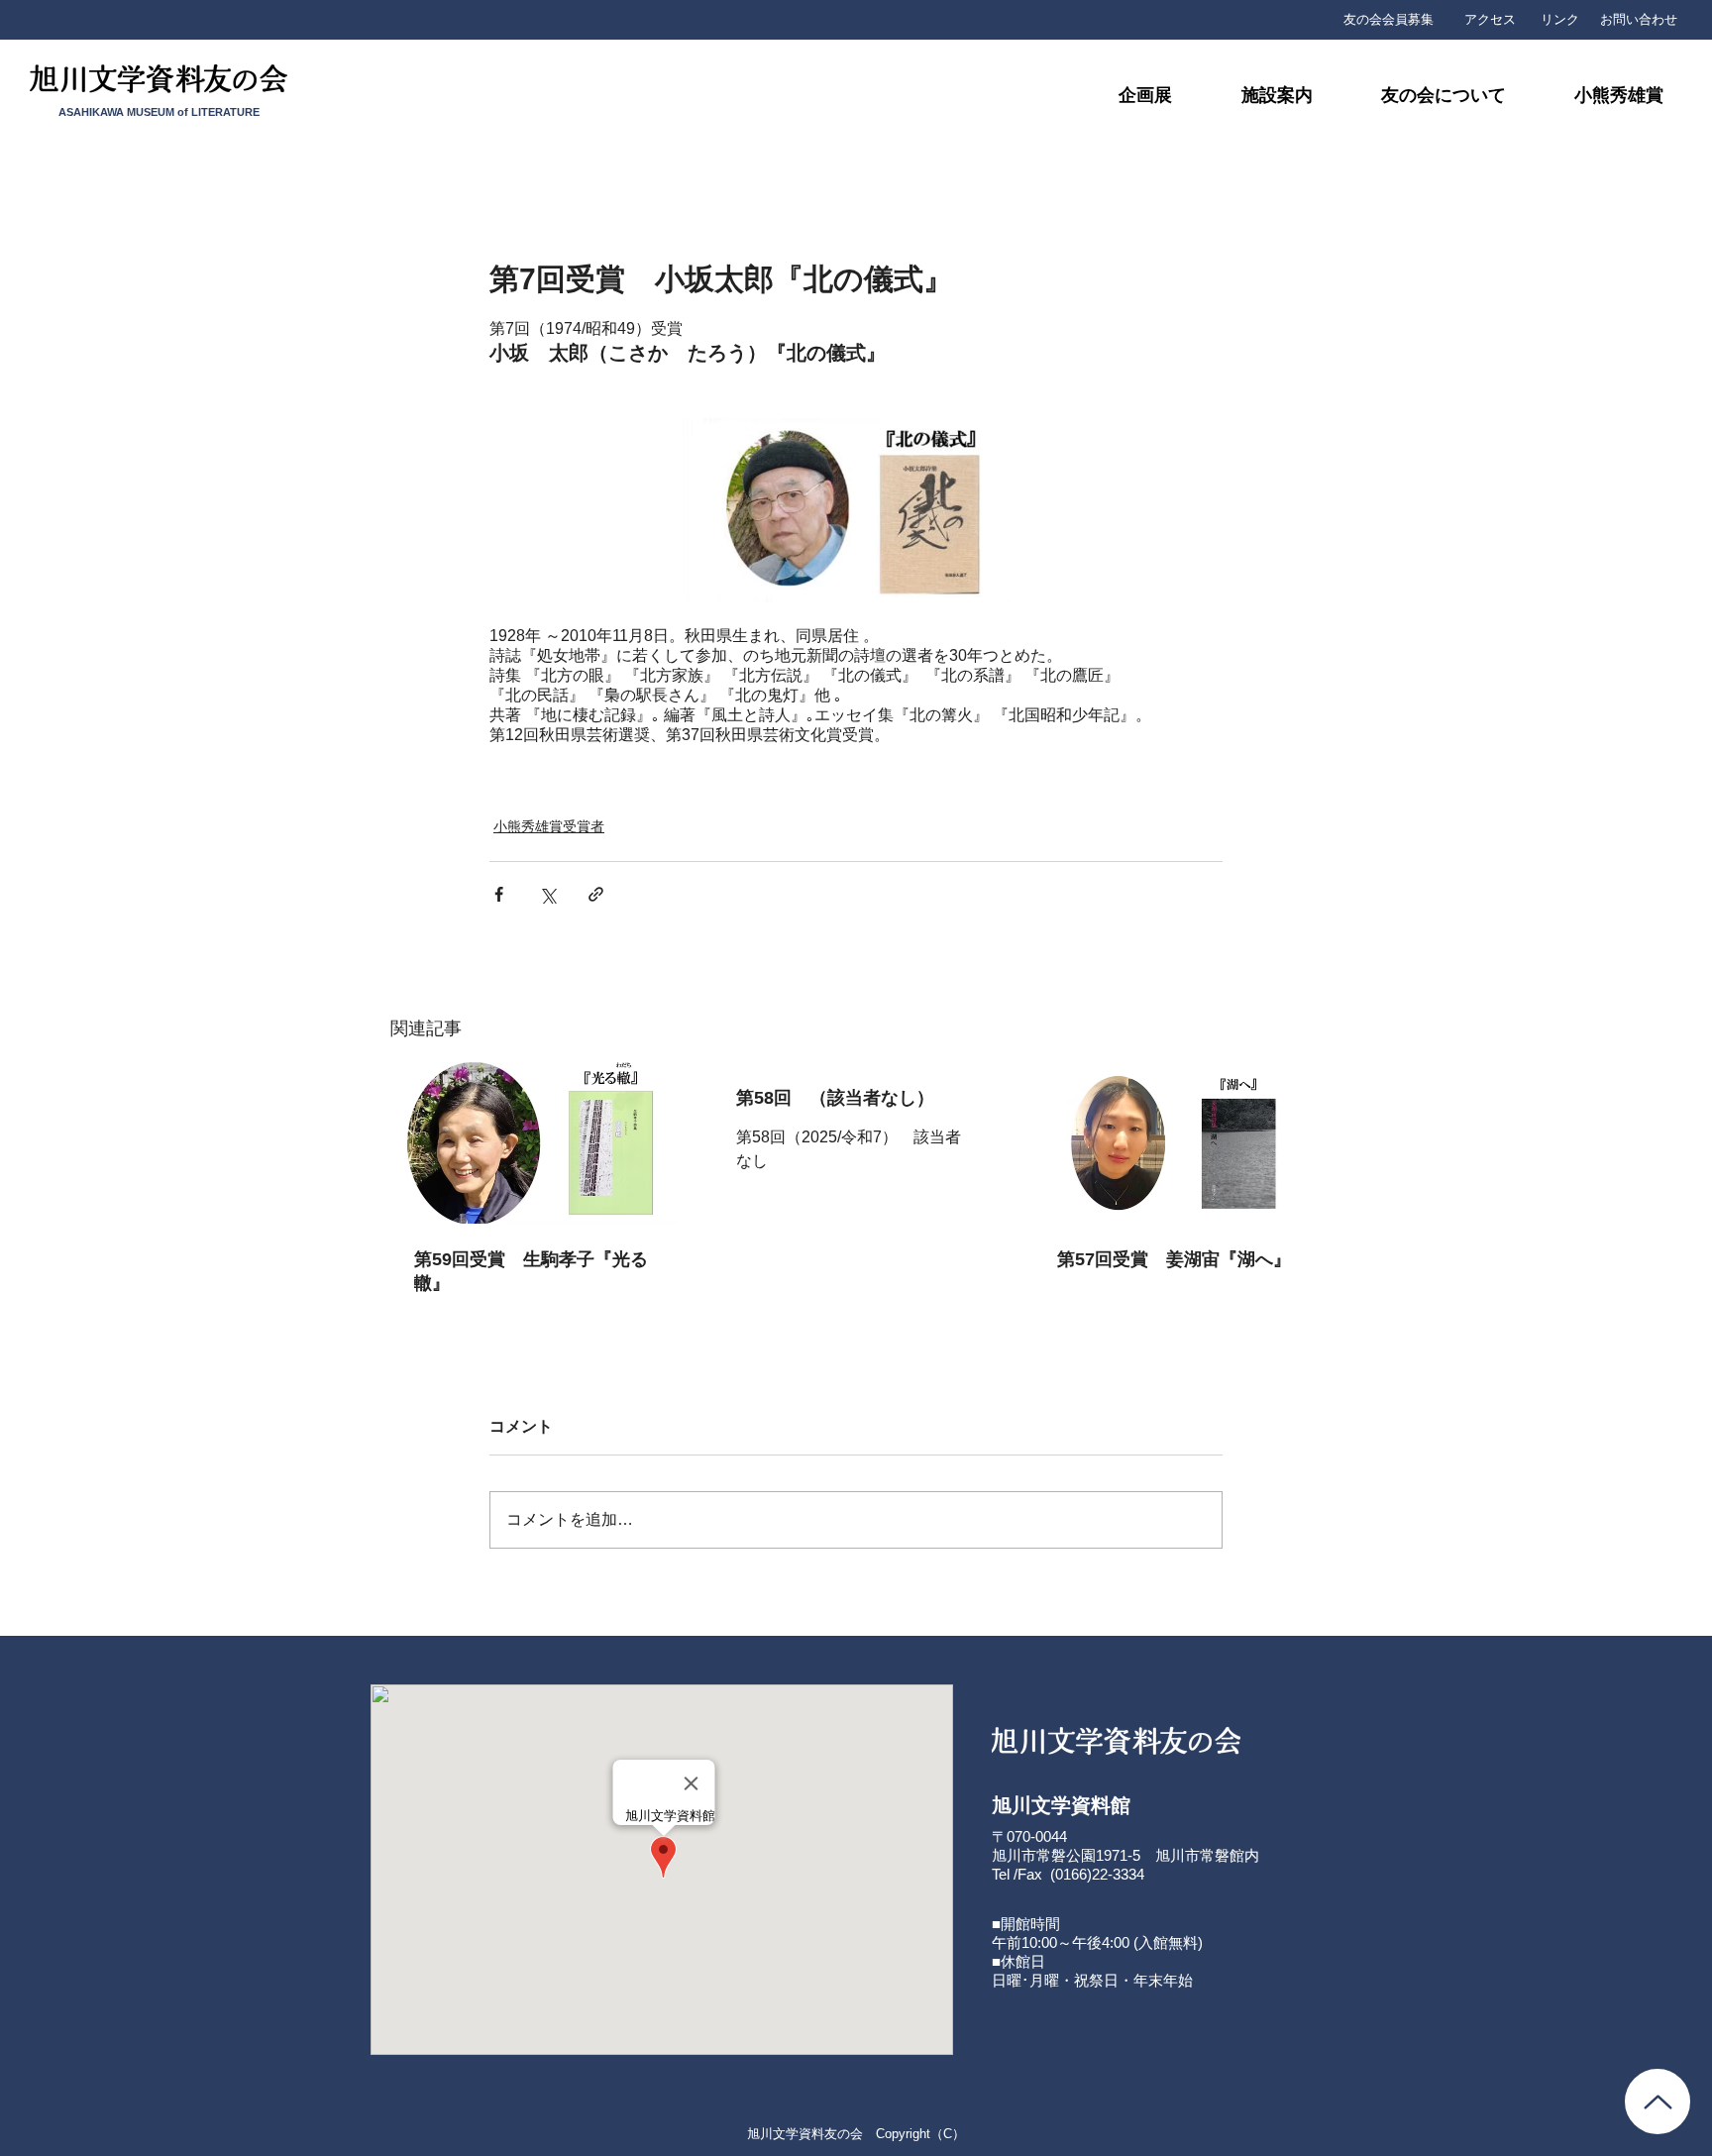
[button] (1423, 96)
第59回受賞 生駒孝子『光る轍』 (531, 1271)
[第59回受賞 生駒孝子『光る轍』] (535, 1143)
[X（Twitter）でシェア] (547, 894)
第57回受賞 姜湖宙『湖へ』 (1174, 1259)
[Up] (1658, 2102)
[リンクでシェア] (596, 894)
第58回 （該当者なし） (835, 1098)
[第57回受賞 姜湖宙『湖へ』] (1177, 1143)
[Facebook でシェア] (499, 894)
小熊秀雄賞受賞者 (549, 826)
